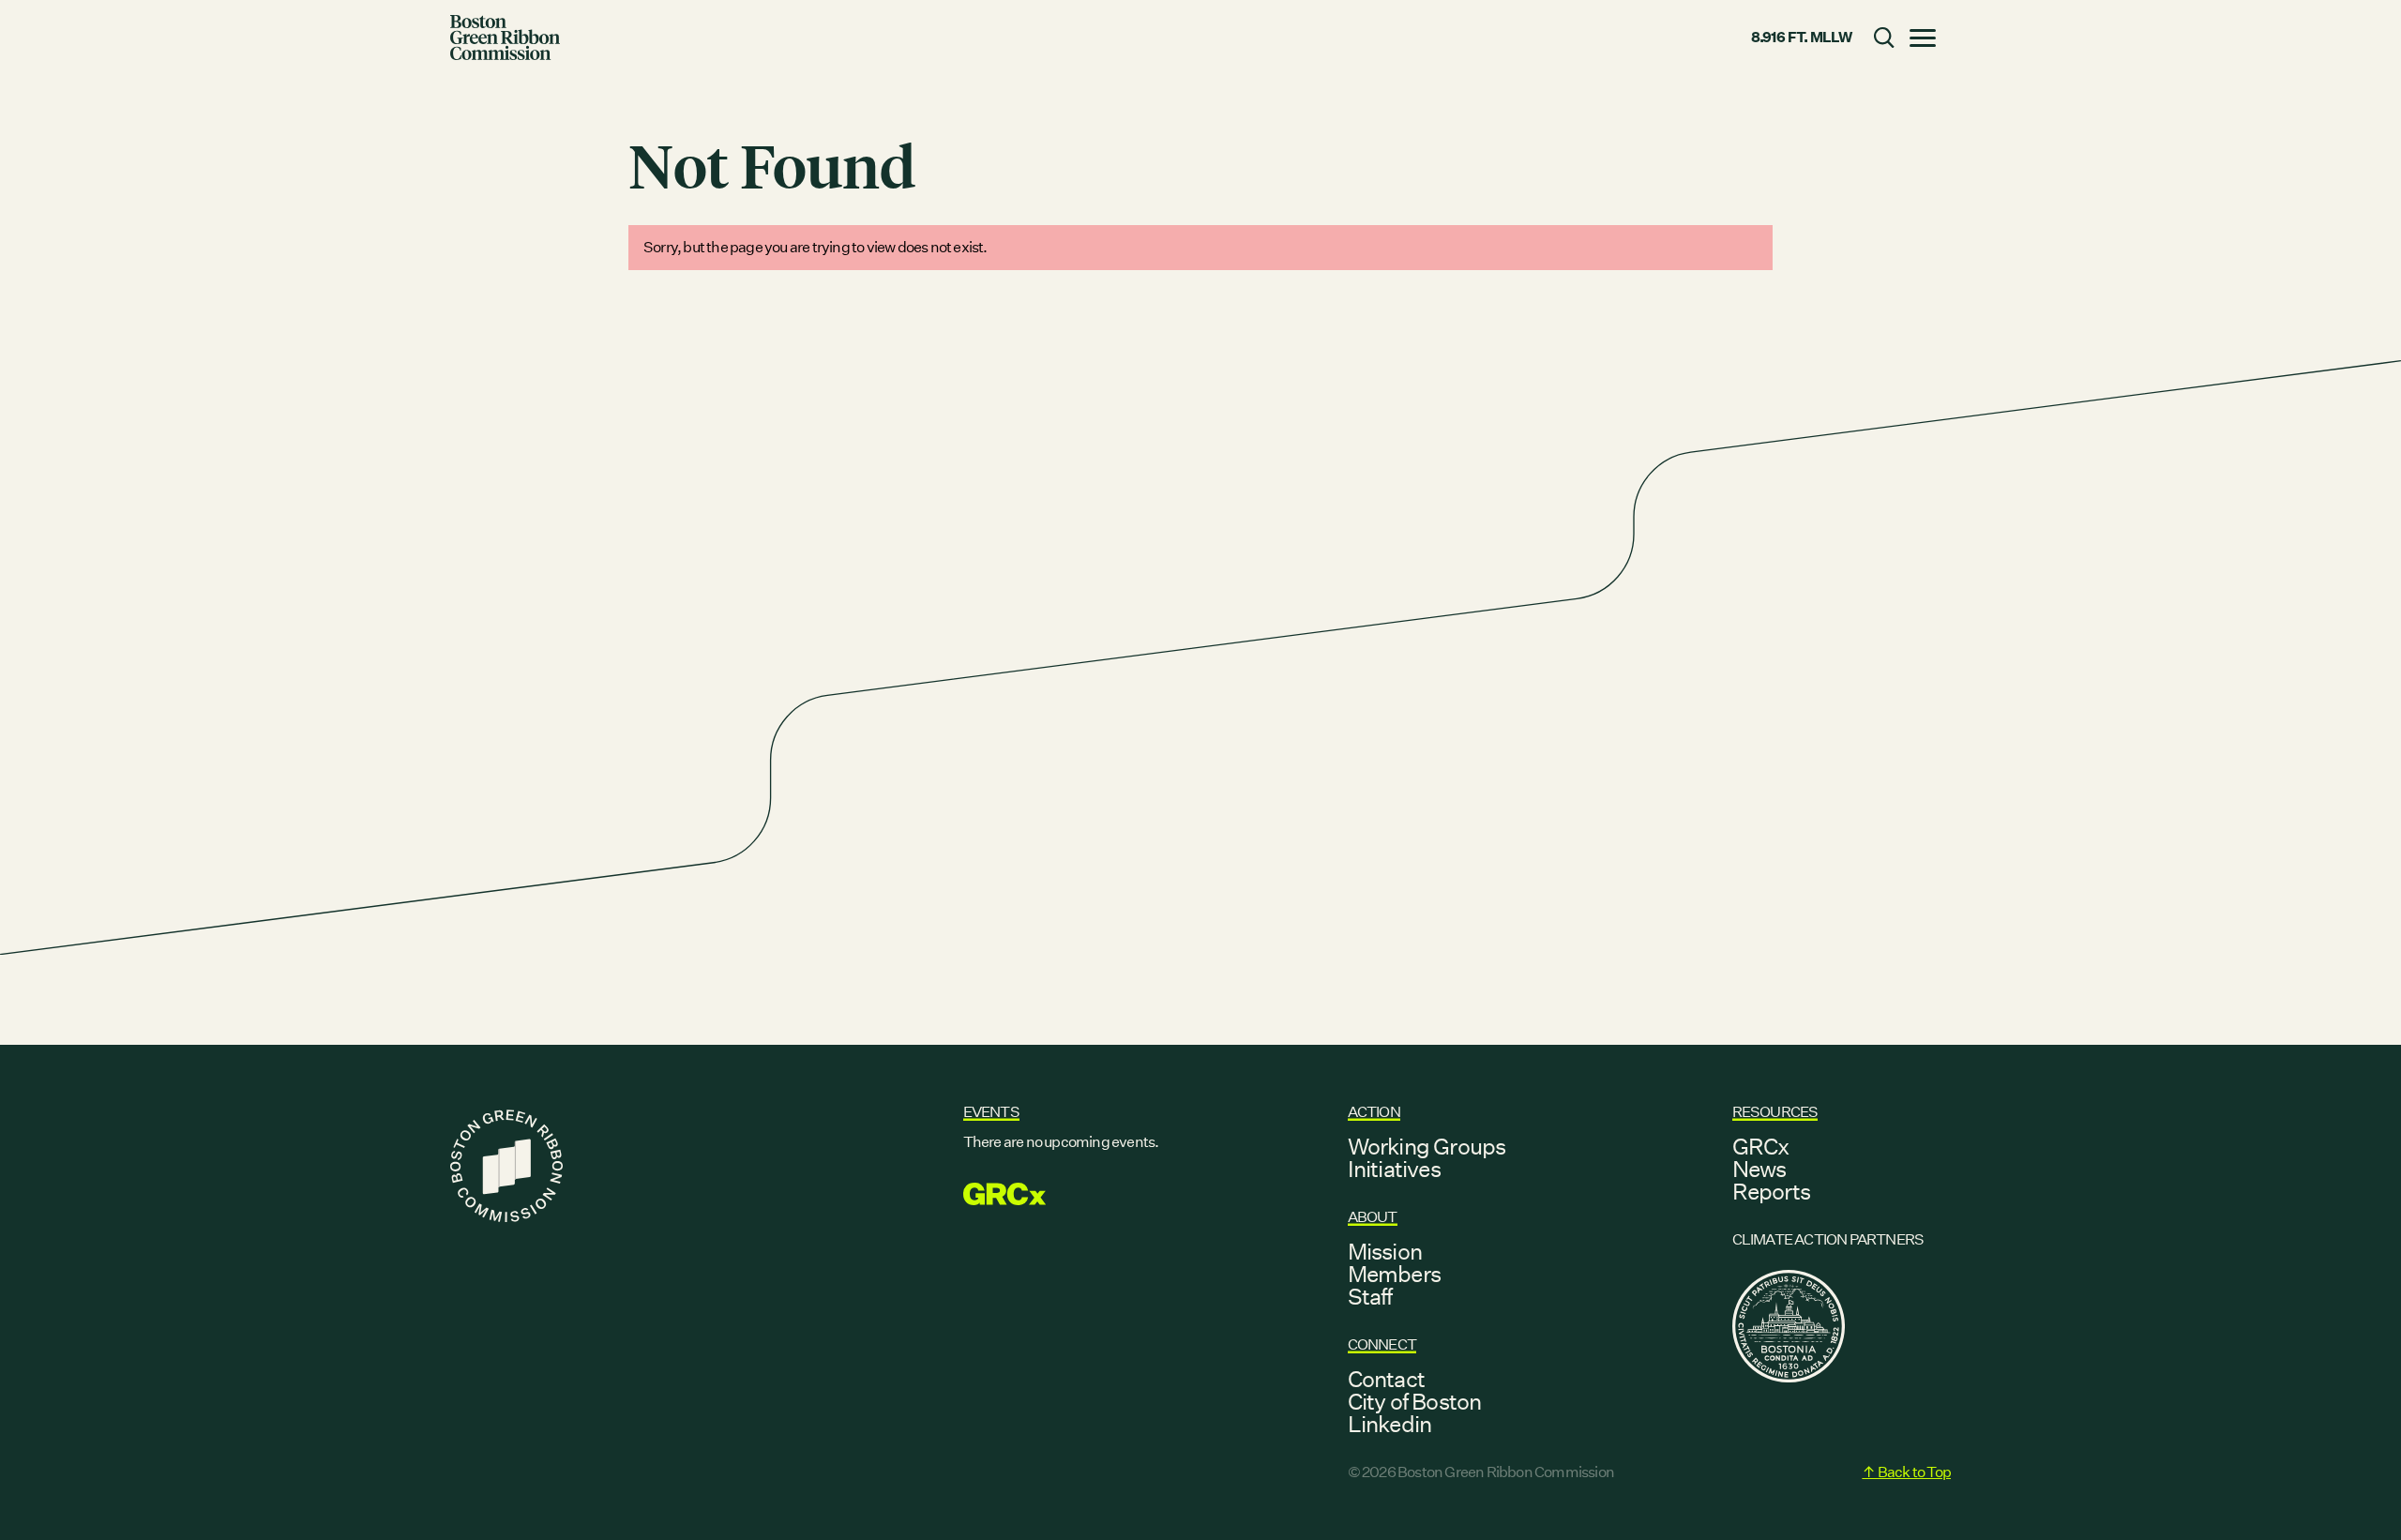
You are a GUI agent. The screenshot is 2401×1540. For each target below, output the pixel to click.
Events (991, 1112)
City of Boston (1415, 1401)
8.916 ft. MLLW (1802, 37)
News (1759, 1169)
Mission (1385, 1251)
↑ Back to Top (1906, 1472)
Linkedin (1390, 1424)
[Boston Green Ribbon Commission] (505, 38)
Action (1374, 1112)
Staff (1370, 1296)
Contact (1386, 1379)
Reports (1771, 1191)
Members (1394, 1274)
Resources (1775, 1112)
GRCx (1761, 1146)
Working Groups (1427, 1146)
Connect (1382, 1344)
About (1373, 1217)
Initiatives (1394, 1169)
